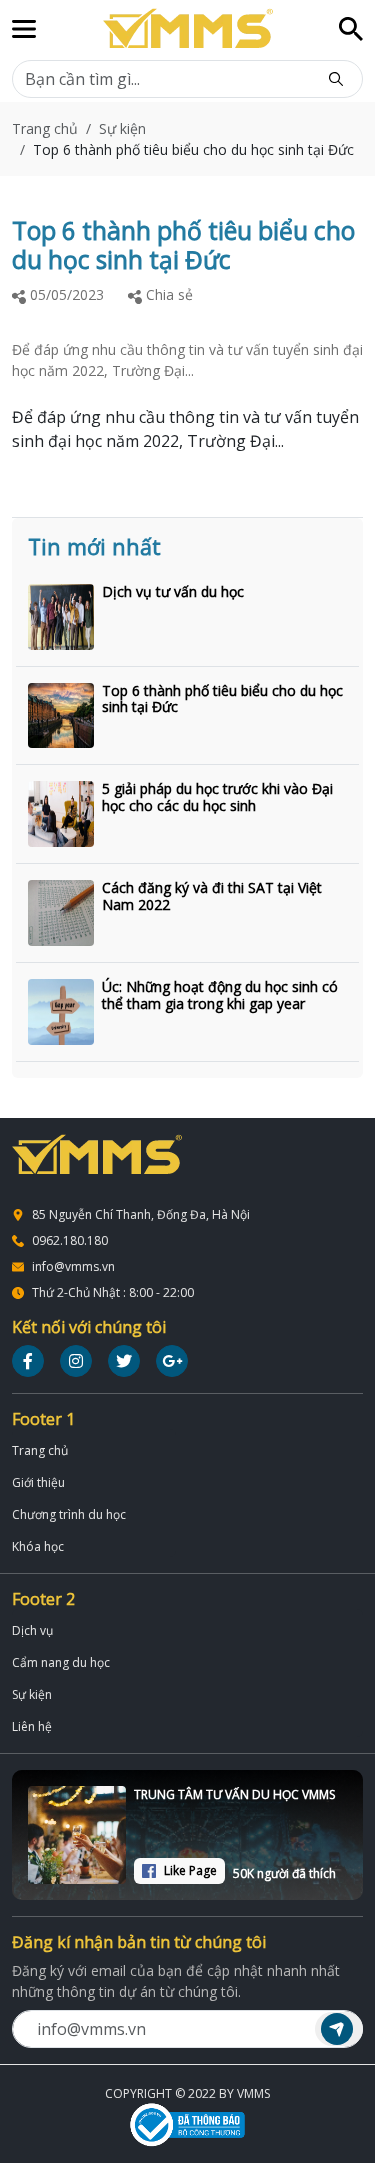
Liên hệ (32, 1726)
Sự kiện (122, 128)
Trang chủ (45, 128)
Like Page (190, 1870)
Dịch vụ (32, 1630)
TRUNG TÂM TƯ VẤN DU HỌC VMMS (234, 1794)
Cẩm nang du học (61, 1662)
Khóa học (38, 1546)
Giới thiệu (38, 1482)
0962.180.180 (70, 1240)
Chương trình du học (69, 1514)
